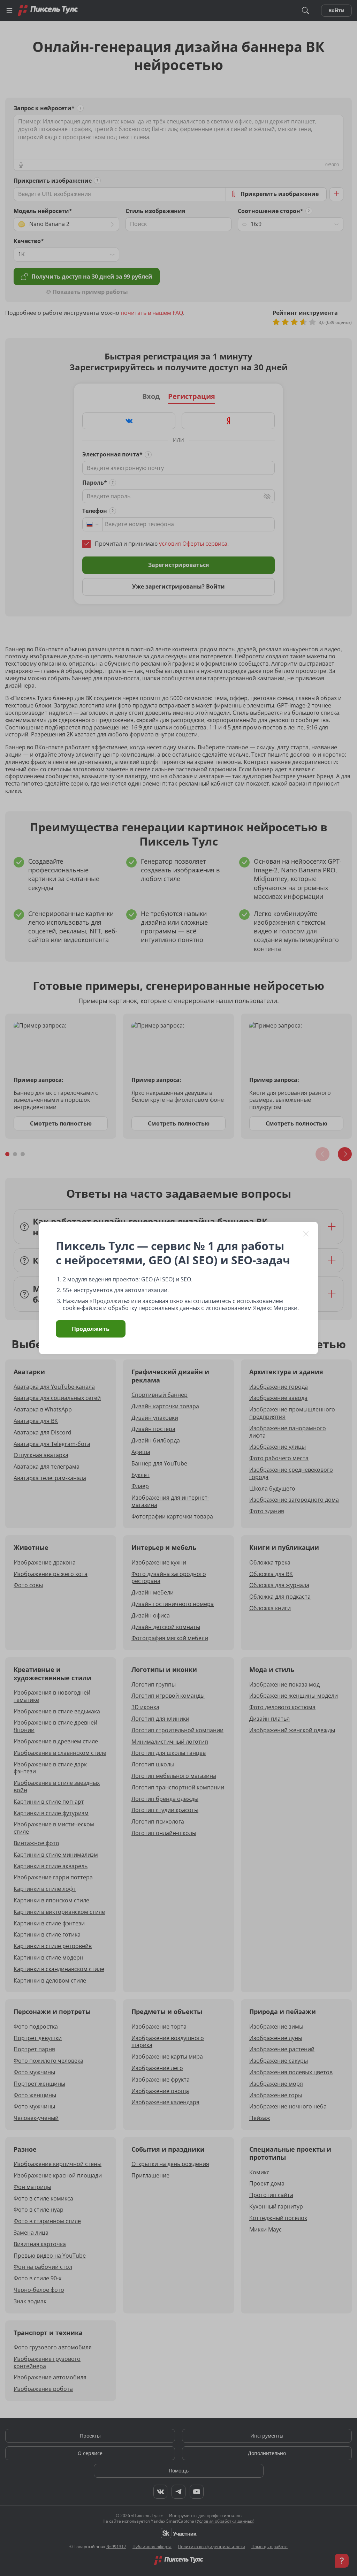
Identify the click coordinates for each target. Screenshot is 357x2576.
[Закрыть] (306, 1234)
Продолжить (91, 1329)
